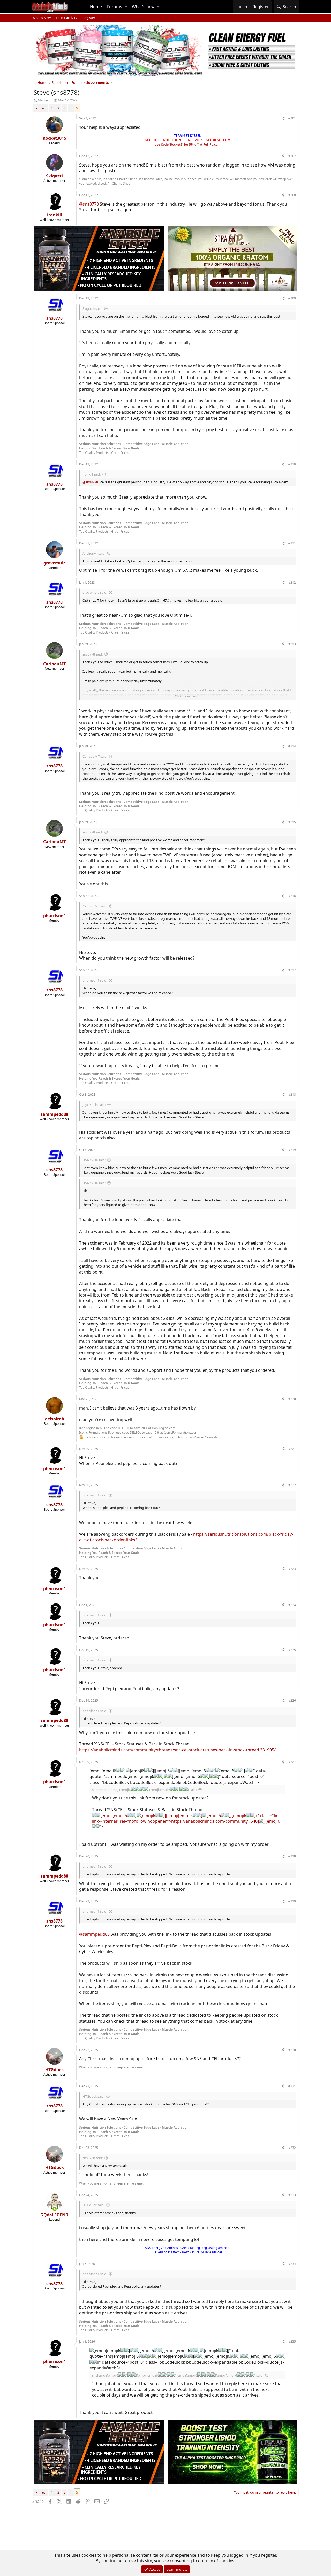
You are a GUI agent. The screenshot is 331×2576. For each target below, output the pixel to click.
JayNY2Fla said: (94, 1105)
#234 (292, 2264)
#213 (292, 644)
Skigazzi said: (92, 308)
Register (89, 18)
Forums (115, 7)
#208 (292, 195)
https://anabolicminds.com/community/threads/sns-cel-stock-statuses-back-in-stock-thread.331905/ (177, 1750)
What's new (143, 7)
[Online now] (55, 2209)
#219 (292, 1150)
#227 (292, 1762)
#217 (292, 970)
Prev (42, 108)
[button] (126, 7)
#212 (292, 582)
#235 (292, 2342)
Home (96, 7)
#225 (292, 1650)
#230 (292, 2050)
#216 (292, 896)
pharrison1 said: (95, 980)
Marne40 (45, 100)
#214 (292, 746)
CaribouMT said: (95, 756)
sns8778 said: (93, 654)
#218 (292, 1094)
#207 (292, 156)
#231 (292, 2086)
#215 (292, 822)
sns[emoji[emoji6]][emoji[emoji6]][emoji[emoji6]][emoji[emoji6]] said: (178, 2375)
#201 (292, 118)
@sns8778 (89, 204)
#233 (292, 2195)
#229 (292, 1901)
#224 (292, 1605)
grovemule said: (95, 592)
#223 (292, 1569)
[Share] (283, 119)
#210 (292, 464)
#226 (292, 1701)
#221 (292, 1449)
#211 (292, 543)
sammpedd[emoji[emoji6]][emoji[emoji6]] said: (144, 1790)
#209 (292, 298)
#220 (292, 1399)
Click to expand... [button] (188, 696)
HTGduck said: (93, 2096)
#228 (292, 1856)
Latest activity (67, 18)
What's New (42, 18)
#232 (292, 2148)
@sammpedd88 (94, 1934)
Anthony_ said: (94, 553)
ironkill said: (92, 474)
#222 (292, 1485)
